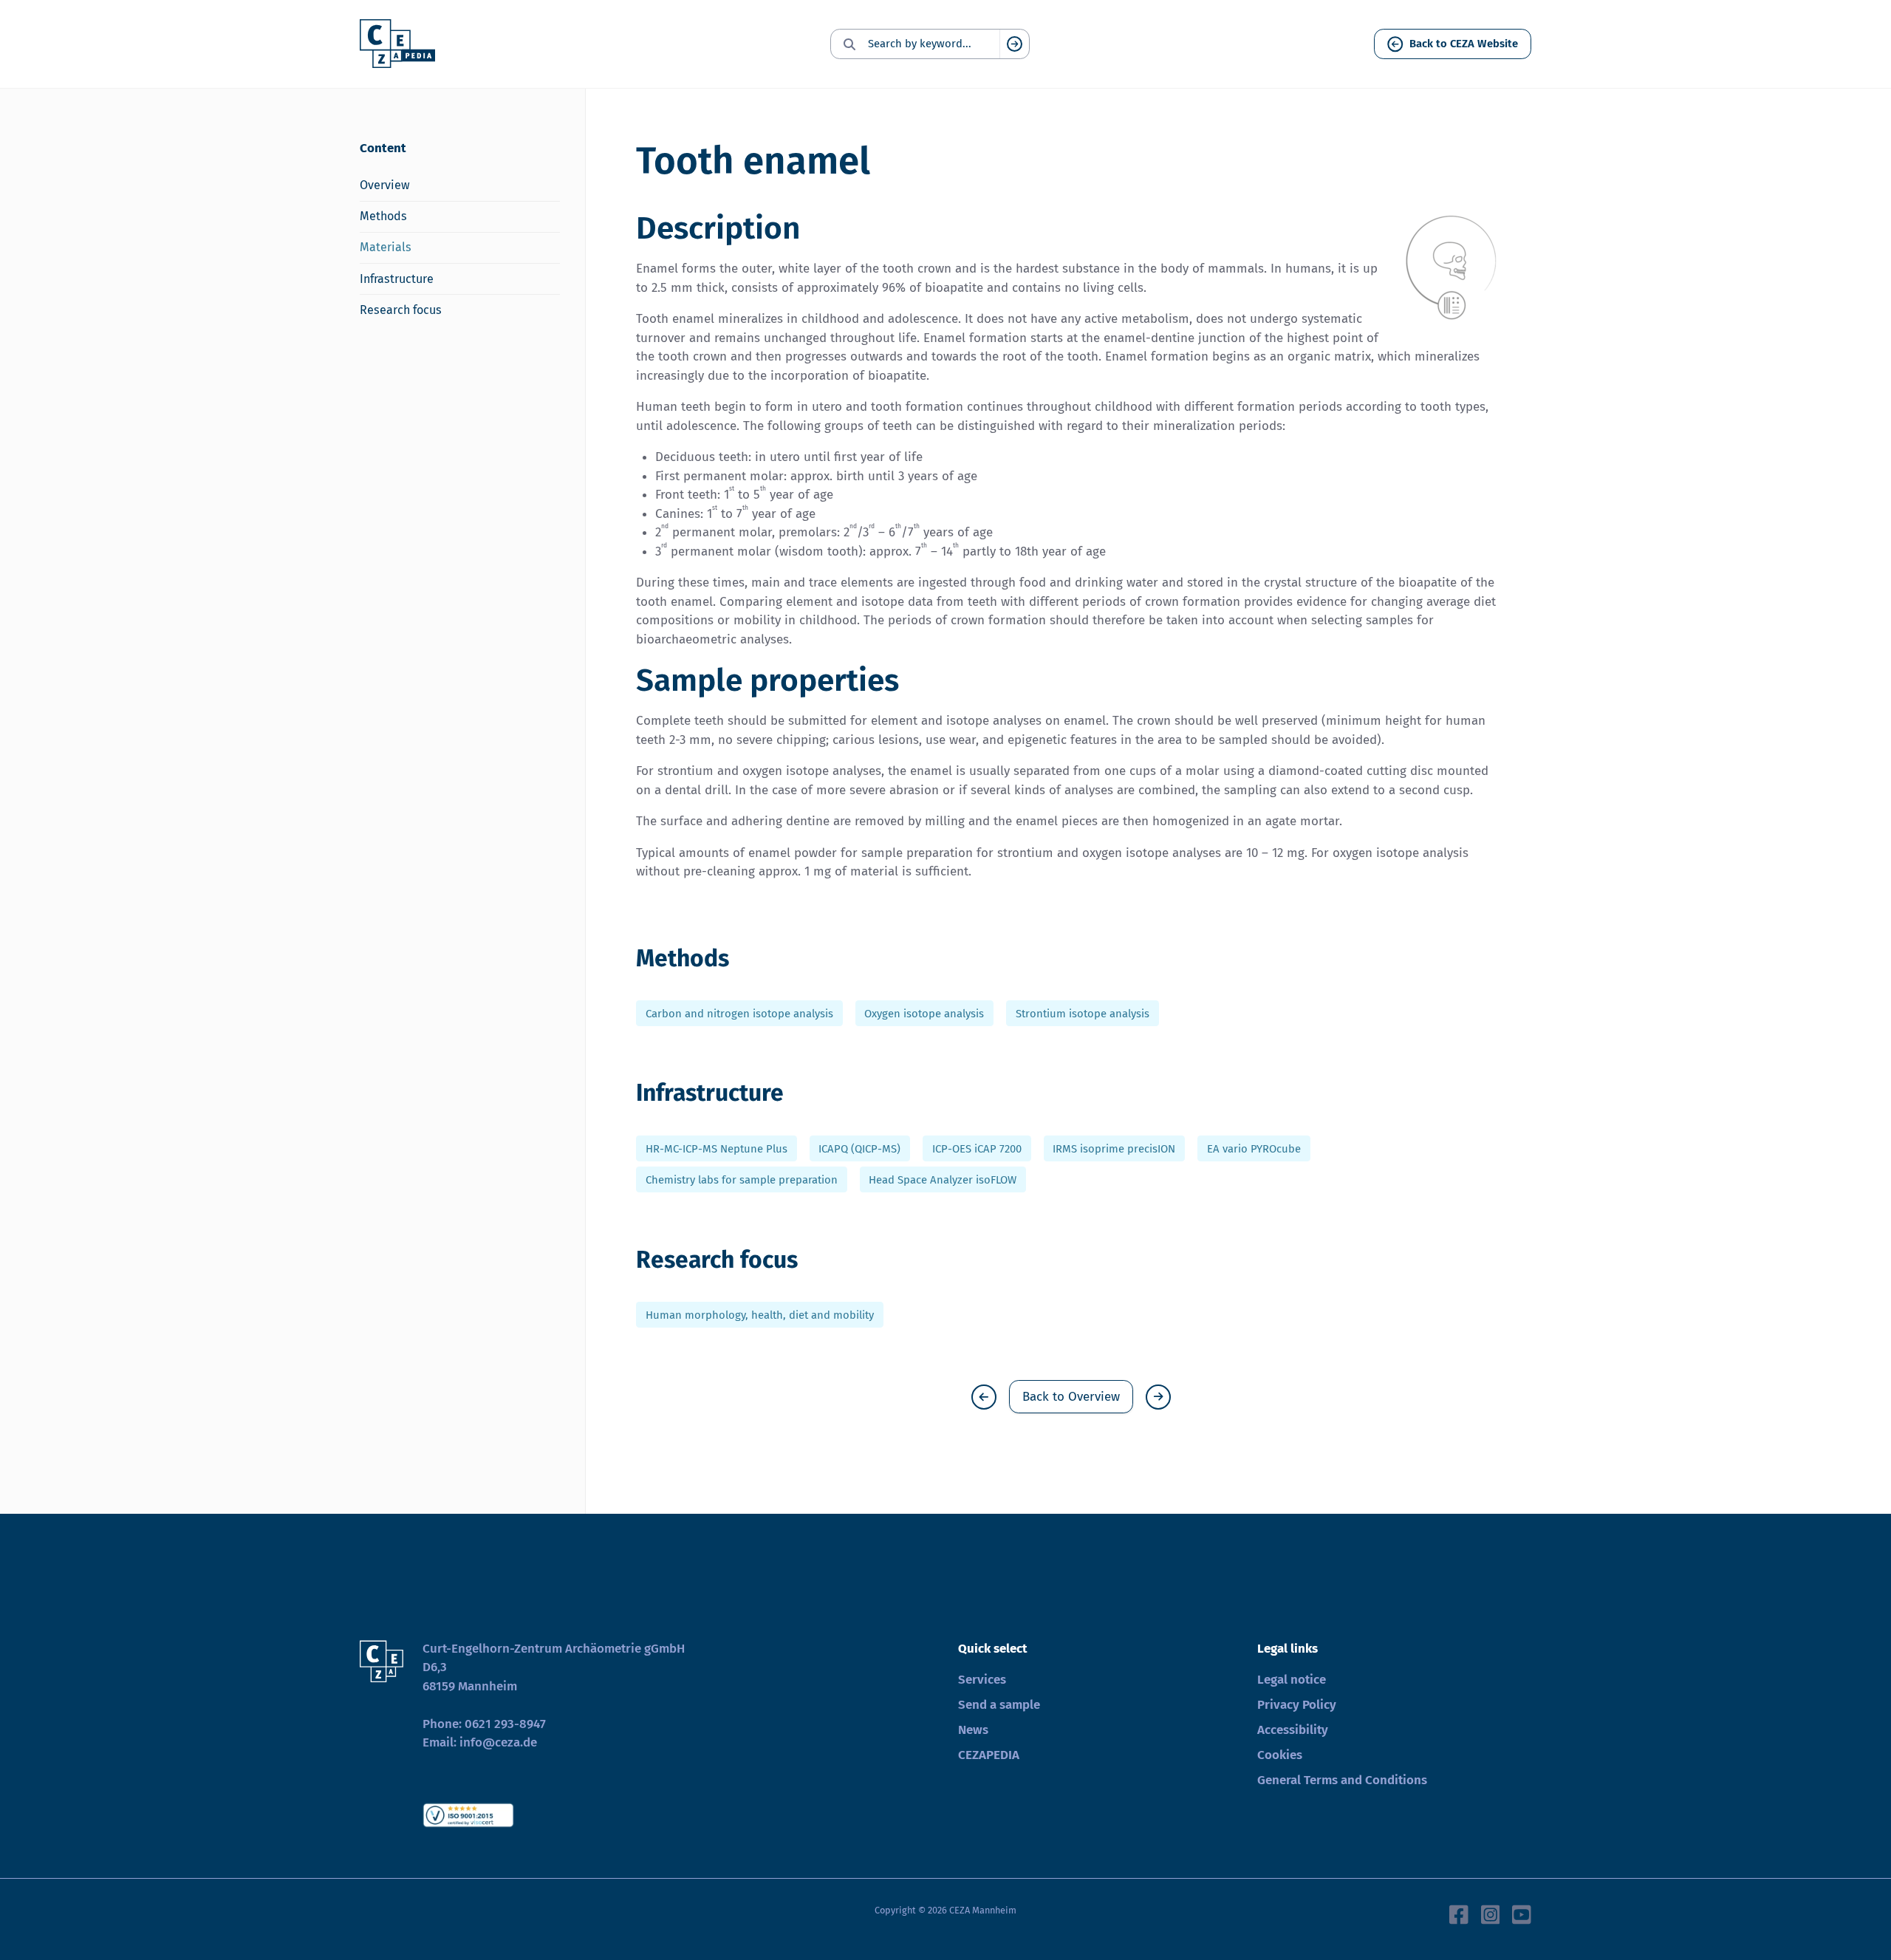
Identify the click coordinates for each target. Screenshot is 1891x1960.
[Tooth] (1158, 1397)
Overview (385, 185)
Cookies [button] (1280, 1755)
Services (982, 1680)
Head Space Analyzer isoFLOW (943, 1180)
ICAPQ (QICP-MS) (859, 1148)
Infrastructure (397, 279)
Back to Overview (1071, 1397)
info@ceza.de (498, 1742)
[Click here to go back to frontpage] (397, 44)
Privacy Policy (1297, 1705)
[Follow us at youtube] (1522, 1913)
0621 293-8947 (505, 1724)
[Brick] (984, 1397)
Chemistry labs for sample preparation (742, 1180)
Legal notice (1292, 1680)
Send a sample (999, 1705)
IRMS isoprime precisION (1114, 1148)
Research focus (401, 310)
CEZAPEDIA (989, 1755)
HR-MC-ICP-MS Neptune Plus (717, 1148)
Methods (383, 216)
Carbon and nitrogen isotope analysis (739, 1013)
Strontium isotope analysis (1083, 1013)
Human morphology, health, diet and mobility (760, 1314)
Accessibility (1293, 1730)
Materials (386, 247)
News (973, 1730)
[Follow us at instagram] (1491, 1913)
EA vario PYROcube (1254, 1148)
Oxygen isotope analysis (924, 1013)
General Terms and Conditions (1342, 1780)
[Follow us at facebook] (1459, 1913)
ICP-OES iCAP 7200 (977, 1148)
